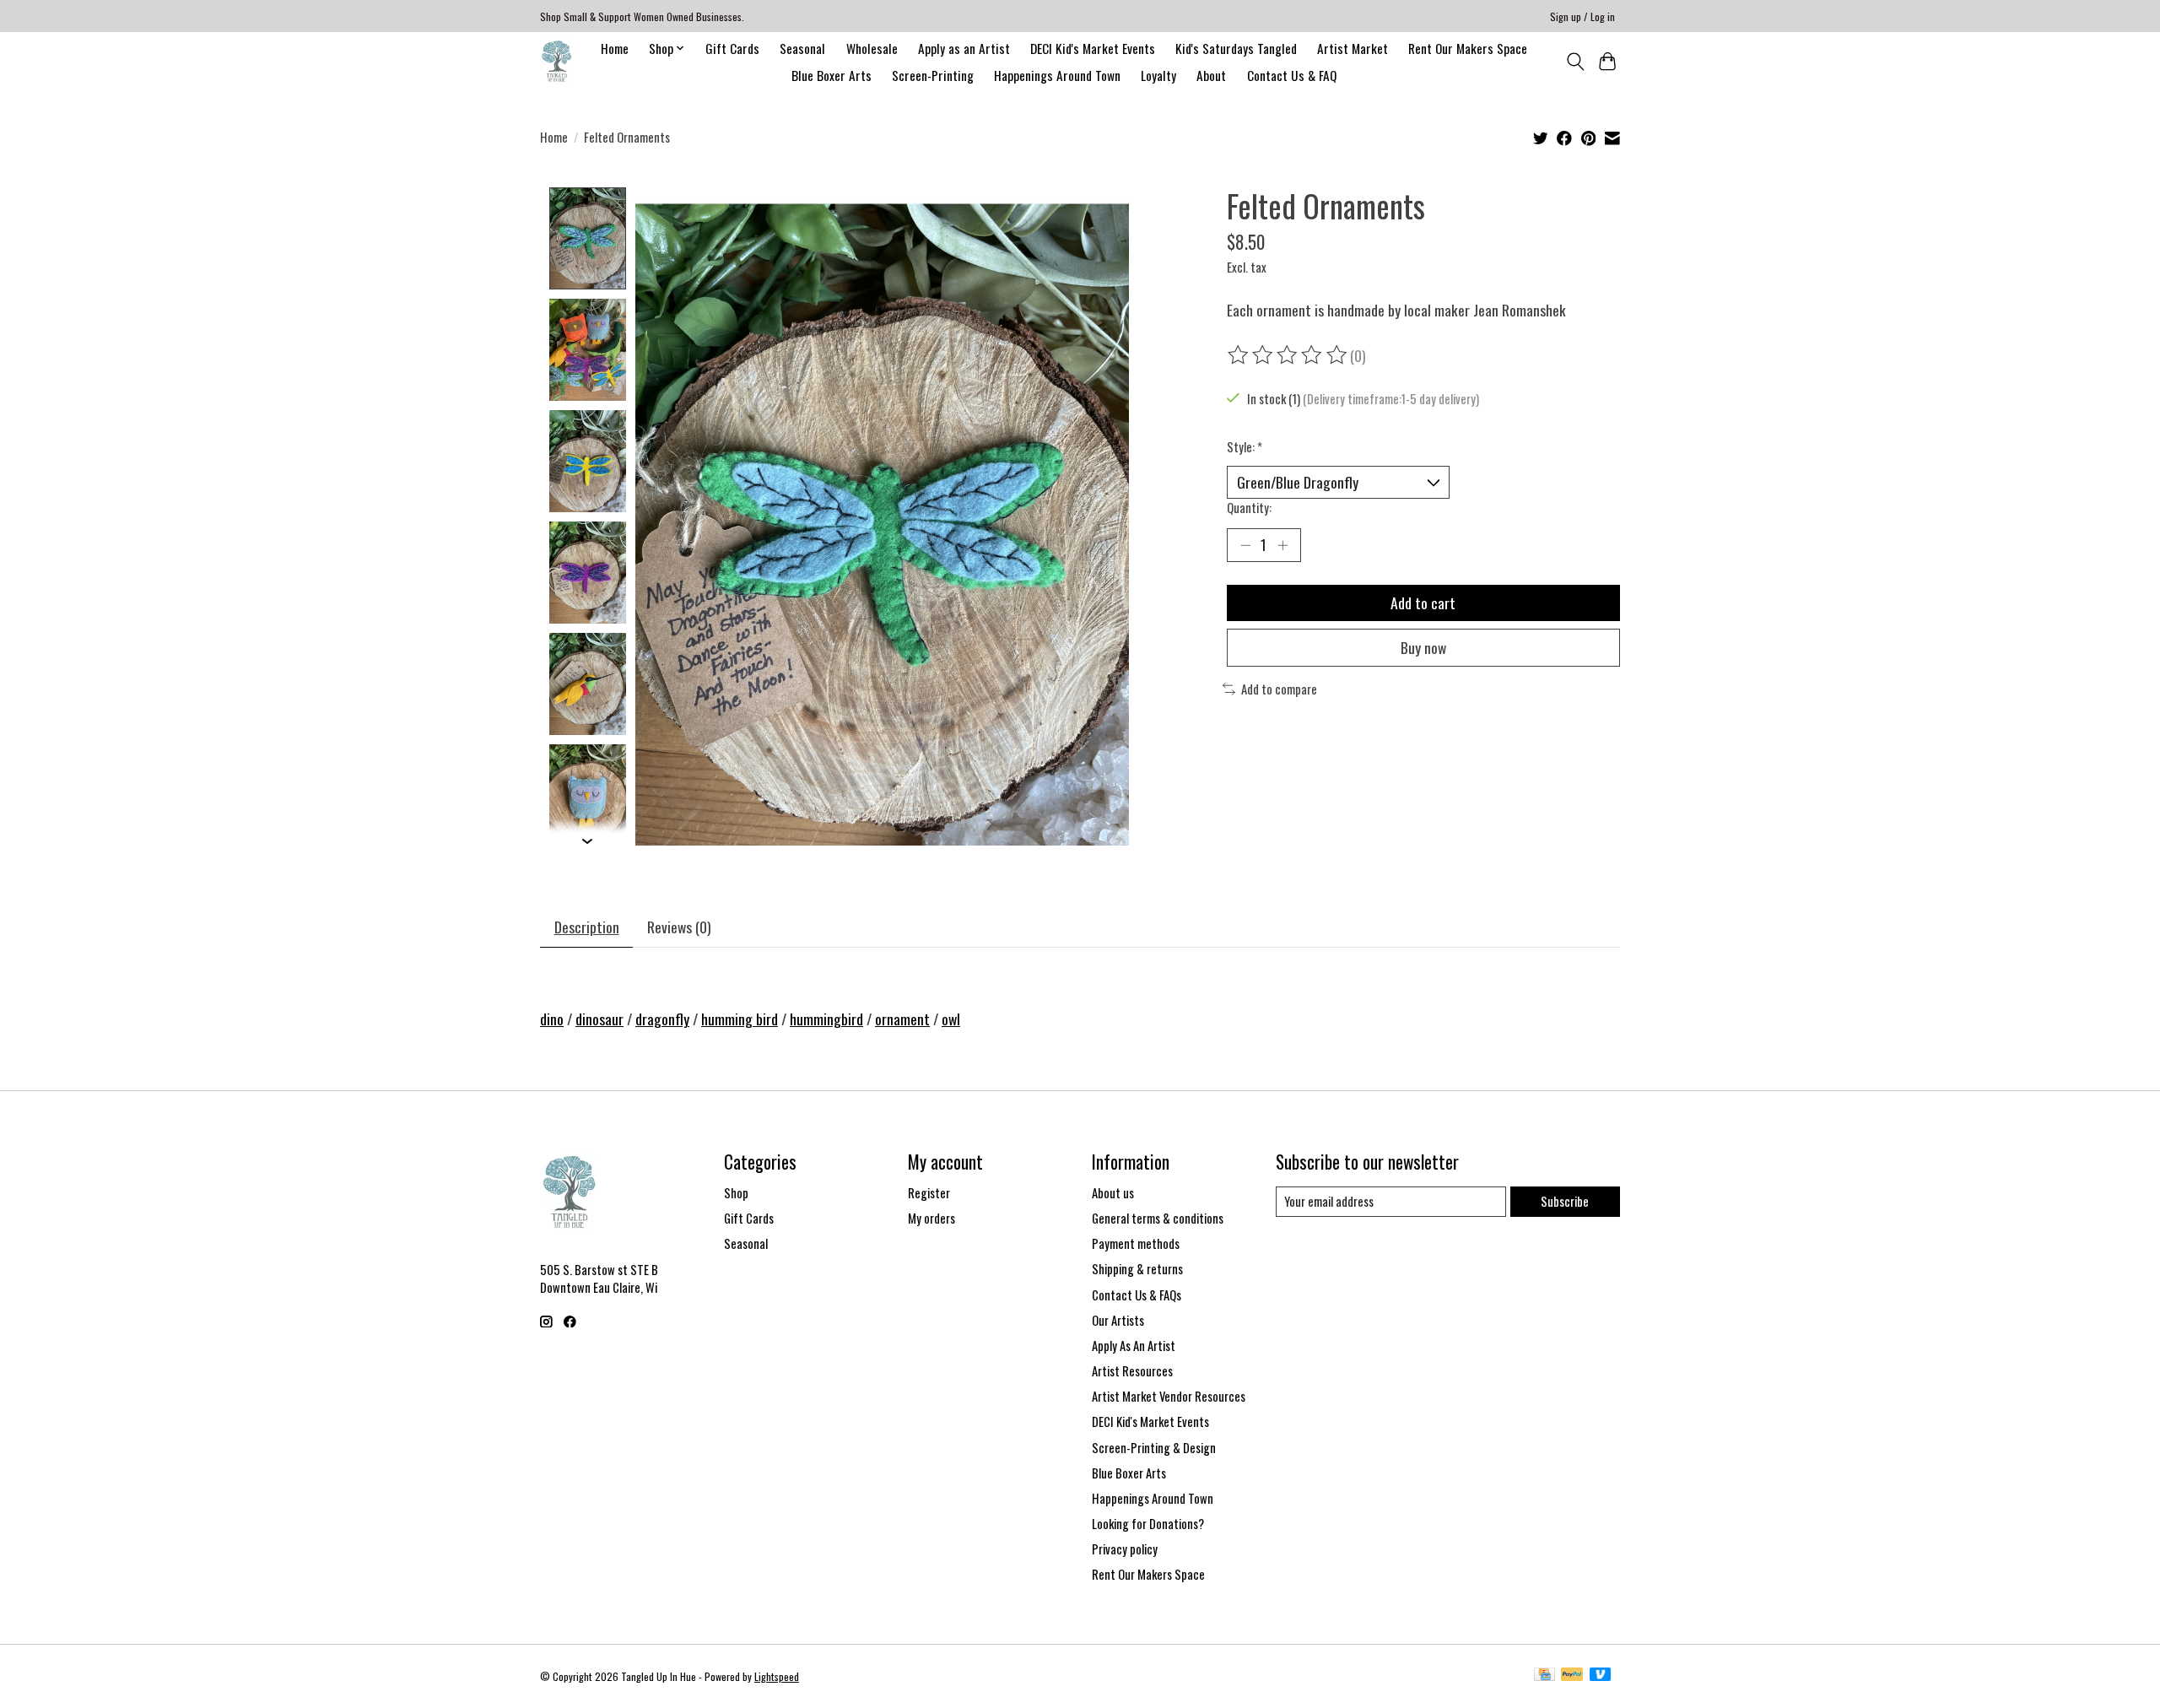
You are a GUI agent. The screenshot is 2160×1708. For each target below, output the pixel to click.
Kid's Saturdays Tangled (1236, 48)
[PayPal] (1572, 1676)
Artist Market (1353, 48)
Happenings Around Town (1057, 75)
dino (552, 1019)
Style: (1245, 447)
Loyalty (1158, 75)
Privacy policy (1125, 1549)
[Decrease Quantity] (1245, 545)
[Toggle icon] (1575, 62)
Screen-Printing (933, 75)
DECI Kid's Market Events (1093, 48)
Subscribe (1565, 1201)
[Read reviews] (1288, 355)
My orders (931, 1218)
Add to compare (1279, 689)
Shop (736, 1193)
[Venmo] (1601, 1676)
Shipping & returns (1137, 1269)
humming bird (740, 1019)
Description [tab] (587, 927)
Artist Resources (1132, 1371)
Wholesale (872, 48)
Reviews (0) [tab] (679, 927)
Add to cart (1423, 603)
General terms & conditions (1158, 1218)
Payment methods (1136, 1243)
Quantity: (1249, 508)
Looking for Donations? (1148, 1524)
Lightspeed (777, 1676)
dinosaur (599, 1019)
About (1211, 75)
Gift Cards (732, 48)
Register (929, 1193)
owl (951, 1019)
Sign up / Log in (1582, 16)
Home (615, 48)
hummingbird (826, 1019)
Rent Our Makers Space (1468, 48)
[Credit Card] (1544, 1676)
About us (1113, 1193)
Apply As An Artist (1134, 1346)
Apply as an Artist (964, 48)
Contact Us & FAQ (1292, 75)
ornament (902, 1019)
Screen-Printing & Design (1154, 1448)
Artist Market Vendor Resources (1169, 1396)
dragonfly (662, 1019)
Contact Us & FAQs (1137, 1295)
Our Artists (1118, 1320)
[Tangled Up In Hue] (556, 61)
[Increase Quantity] (1282, 545)
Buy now (1423, 647)
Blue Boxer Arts (832, 75)
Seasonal (802, 48)
